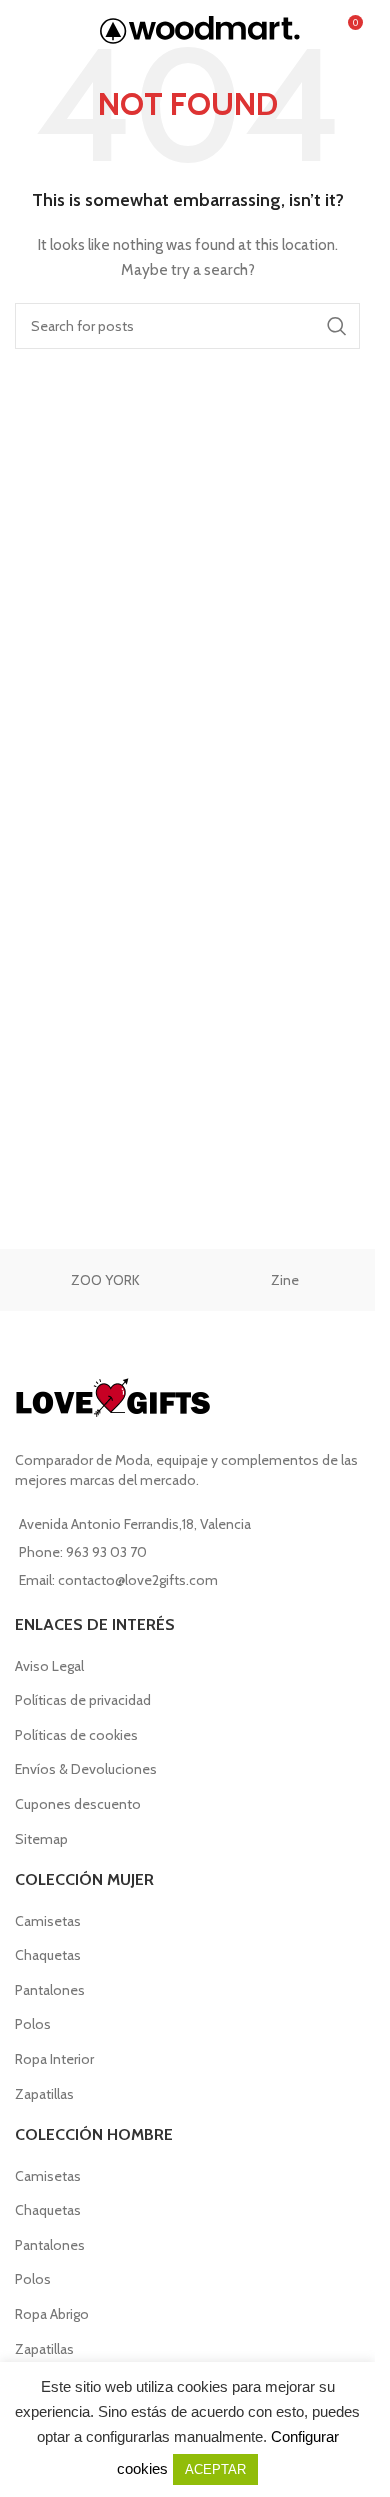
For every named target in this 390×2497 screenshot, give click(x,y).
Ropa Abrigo (52, 2314)
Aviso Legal (49, 1666)
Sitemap (41, 1839)
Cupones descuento (78, 1804)
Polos (33, 2024)
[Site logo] (200, 28)
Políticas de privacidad (83, 1700)
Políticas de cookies (76, 1735)
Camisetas (48, 1921)
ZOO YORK (105, 1280)
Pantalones (50, 1990)
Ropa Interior (54, 2059)
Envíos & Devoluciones (86, 1769)
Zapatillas (44, 2094)
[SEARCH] (337, 326)
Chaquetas (48, 1955)
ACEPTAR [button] (215, 2469)
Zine (285, 1280)
